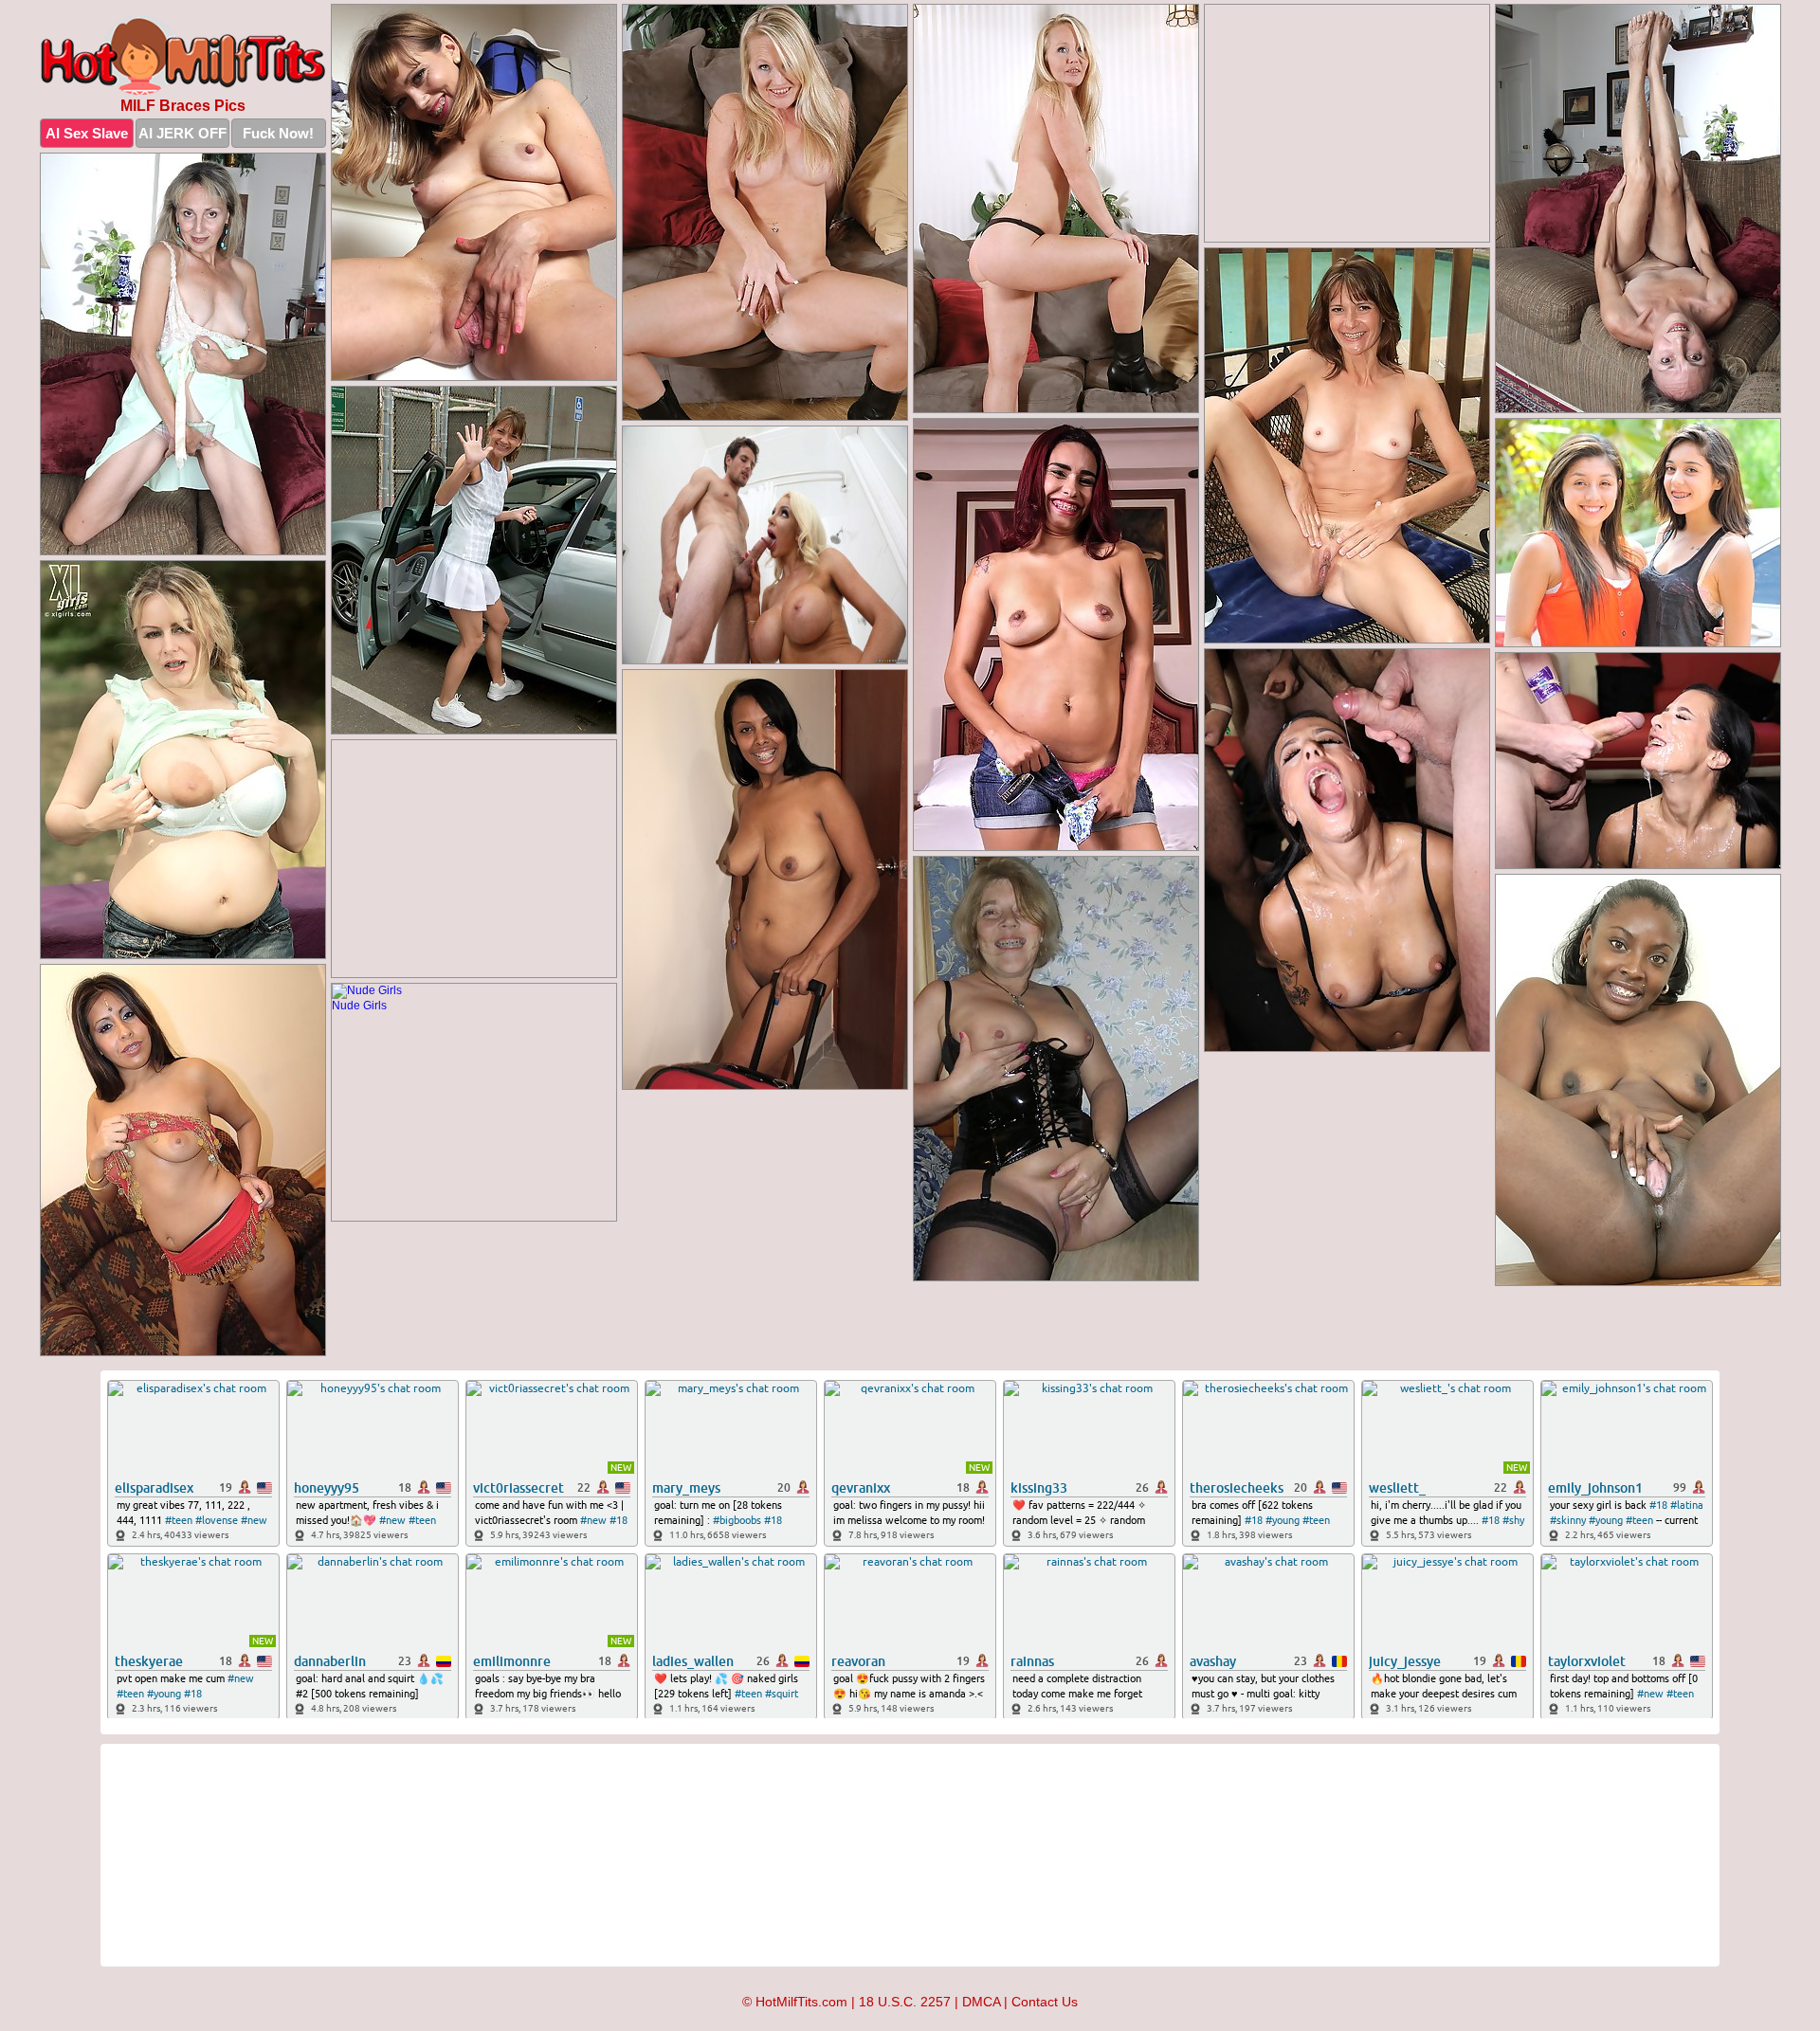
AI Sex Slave (87, 133)
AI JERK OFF (182, 133)
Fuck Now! (278, 133)
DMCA (981, 2002)
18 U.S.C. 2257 (905, 2002)
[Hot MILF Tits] (183, 55)
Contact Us (1045, 2002)
